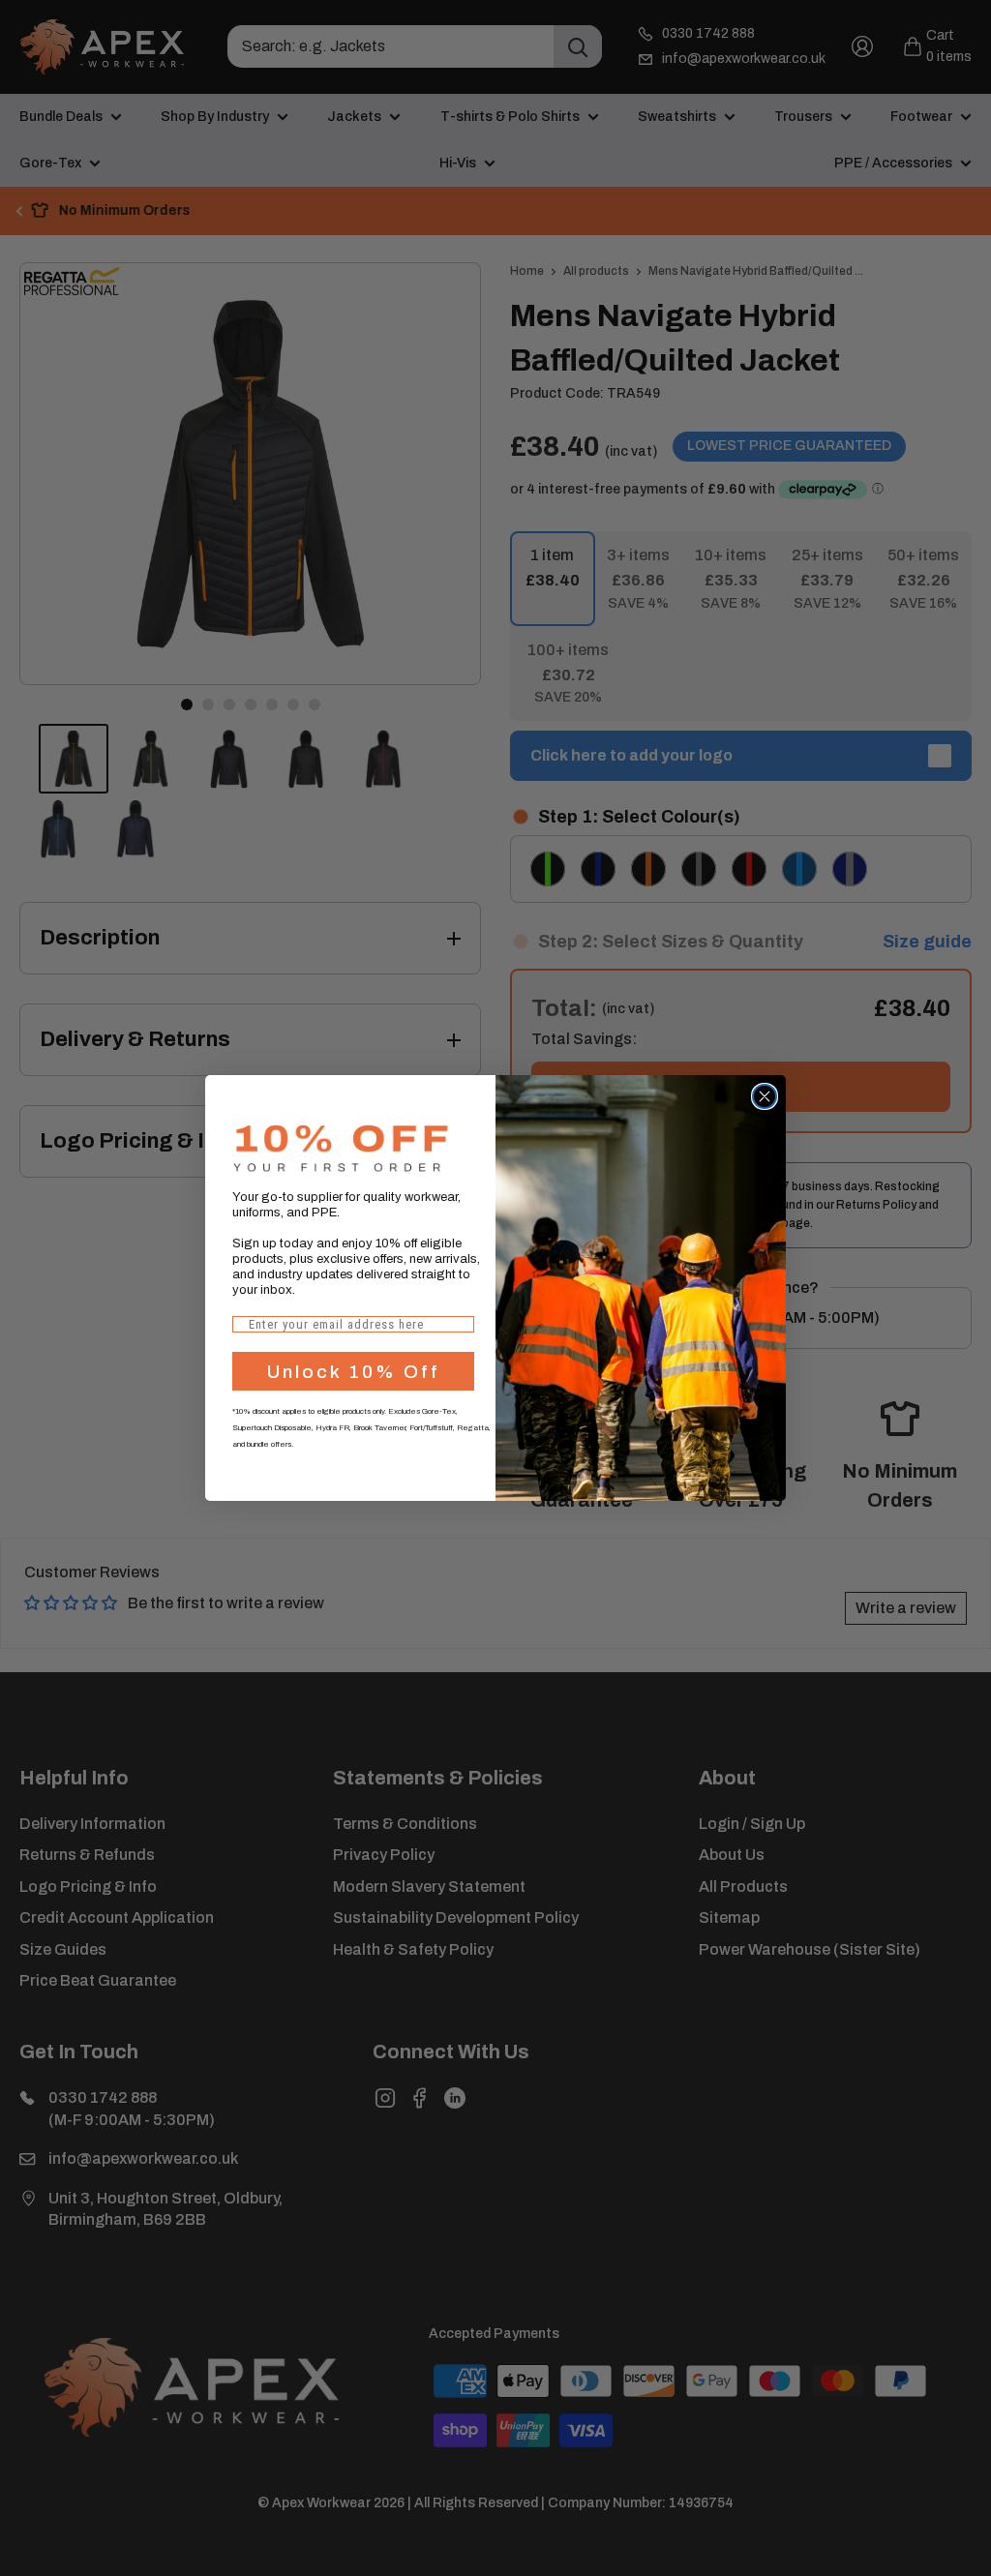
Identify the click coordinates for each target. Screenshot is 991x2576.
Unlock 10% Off (354, 1372)
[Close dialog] (765, 1096)
